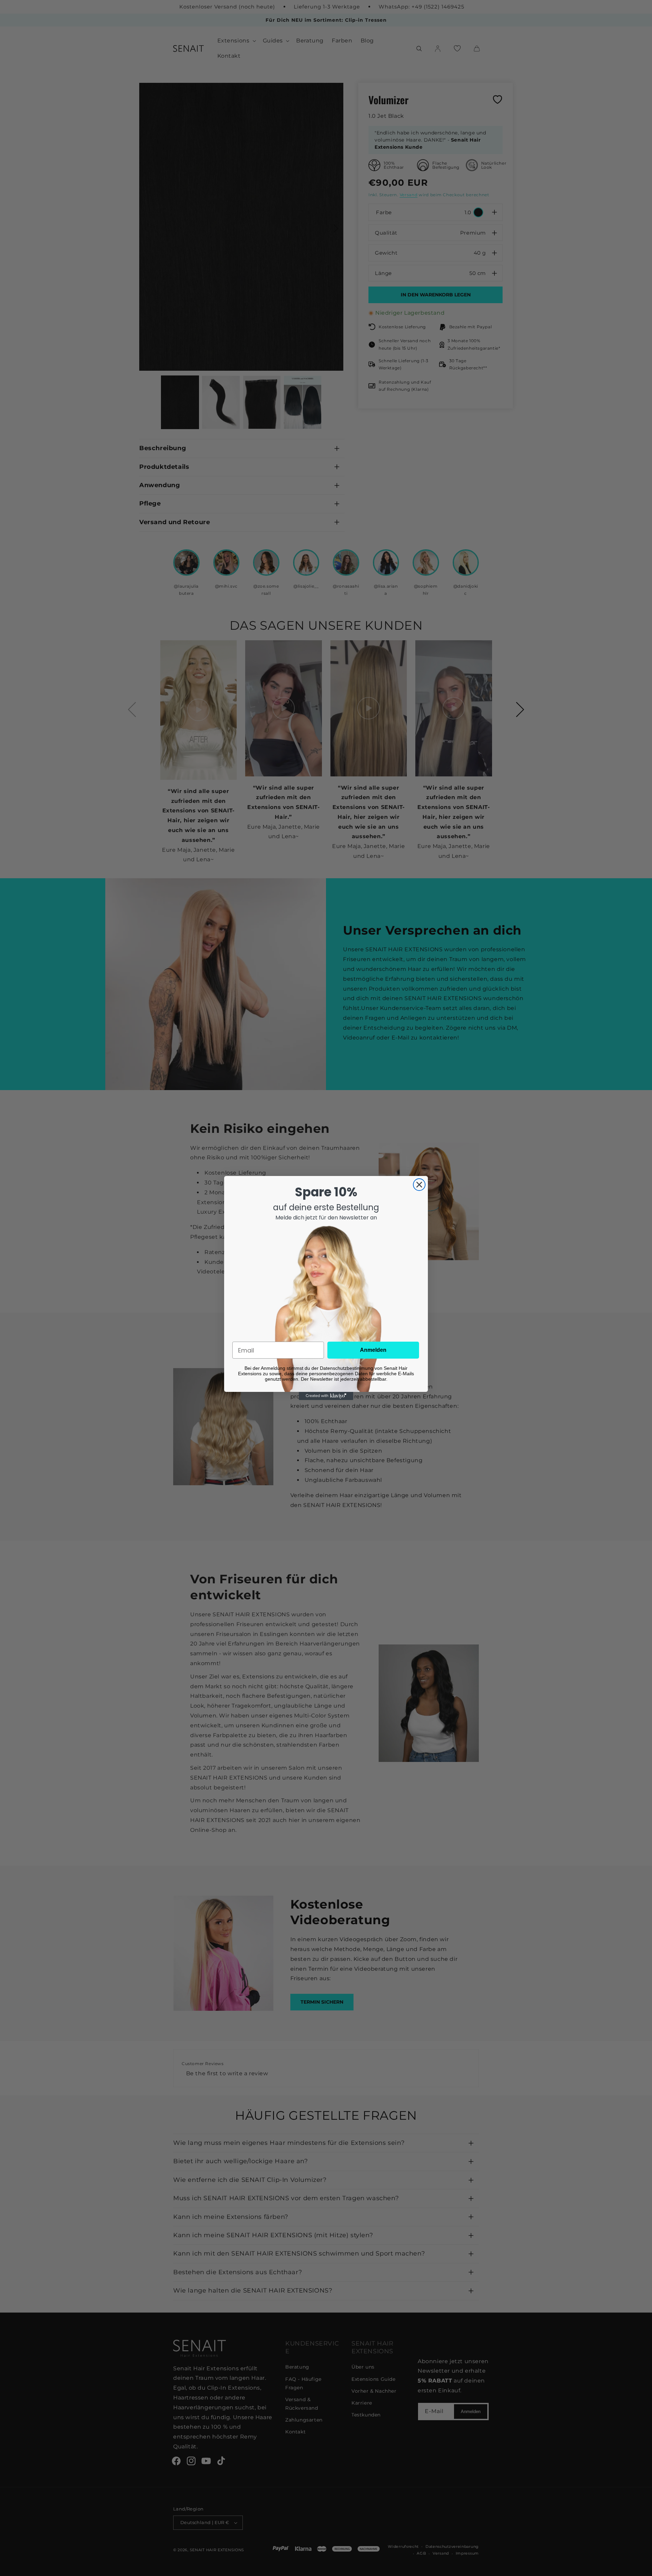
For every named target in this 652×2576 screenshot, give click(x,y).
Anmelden (373, 1350)
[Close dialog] (419, 1185)
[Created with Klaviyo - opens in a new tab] (326, 1396)
